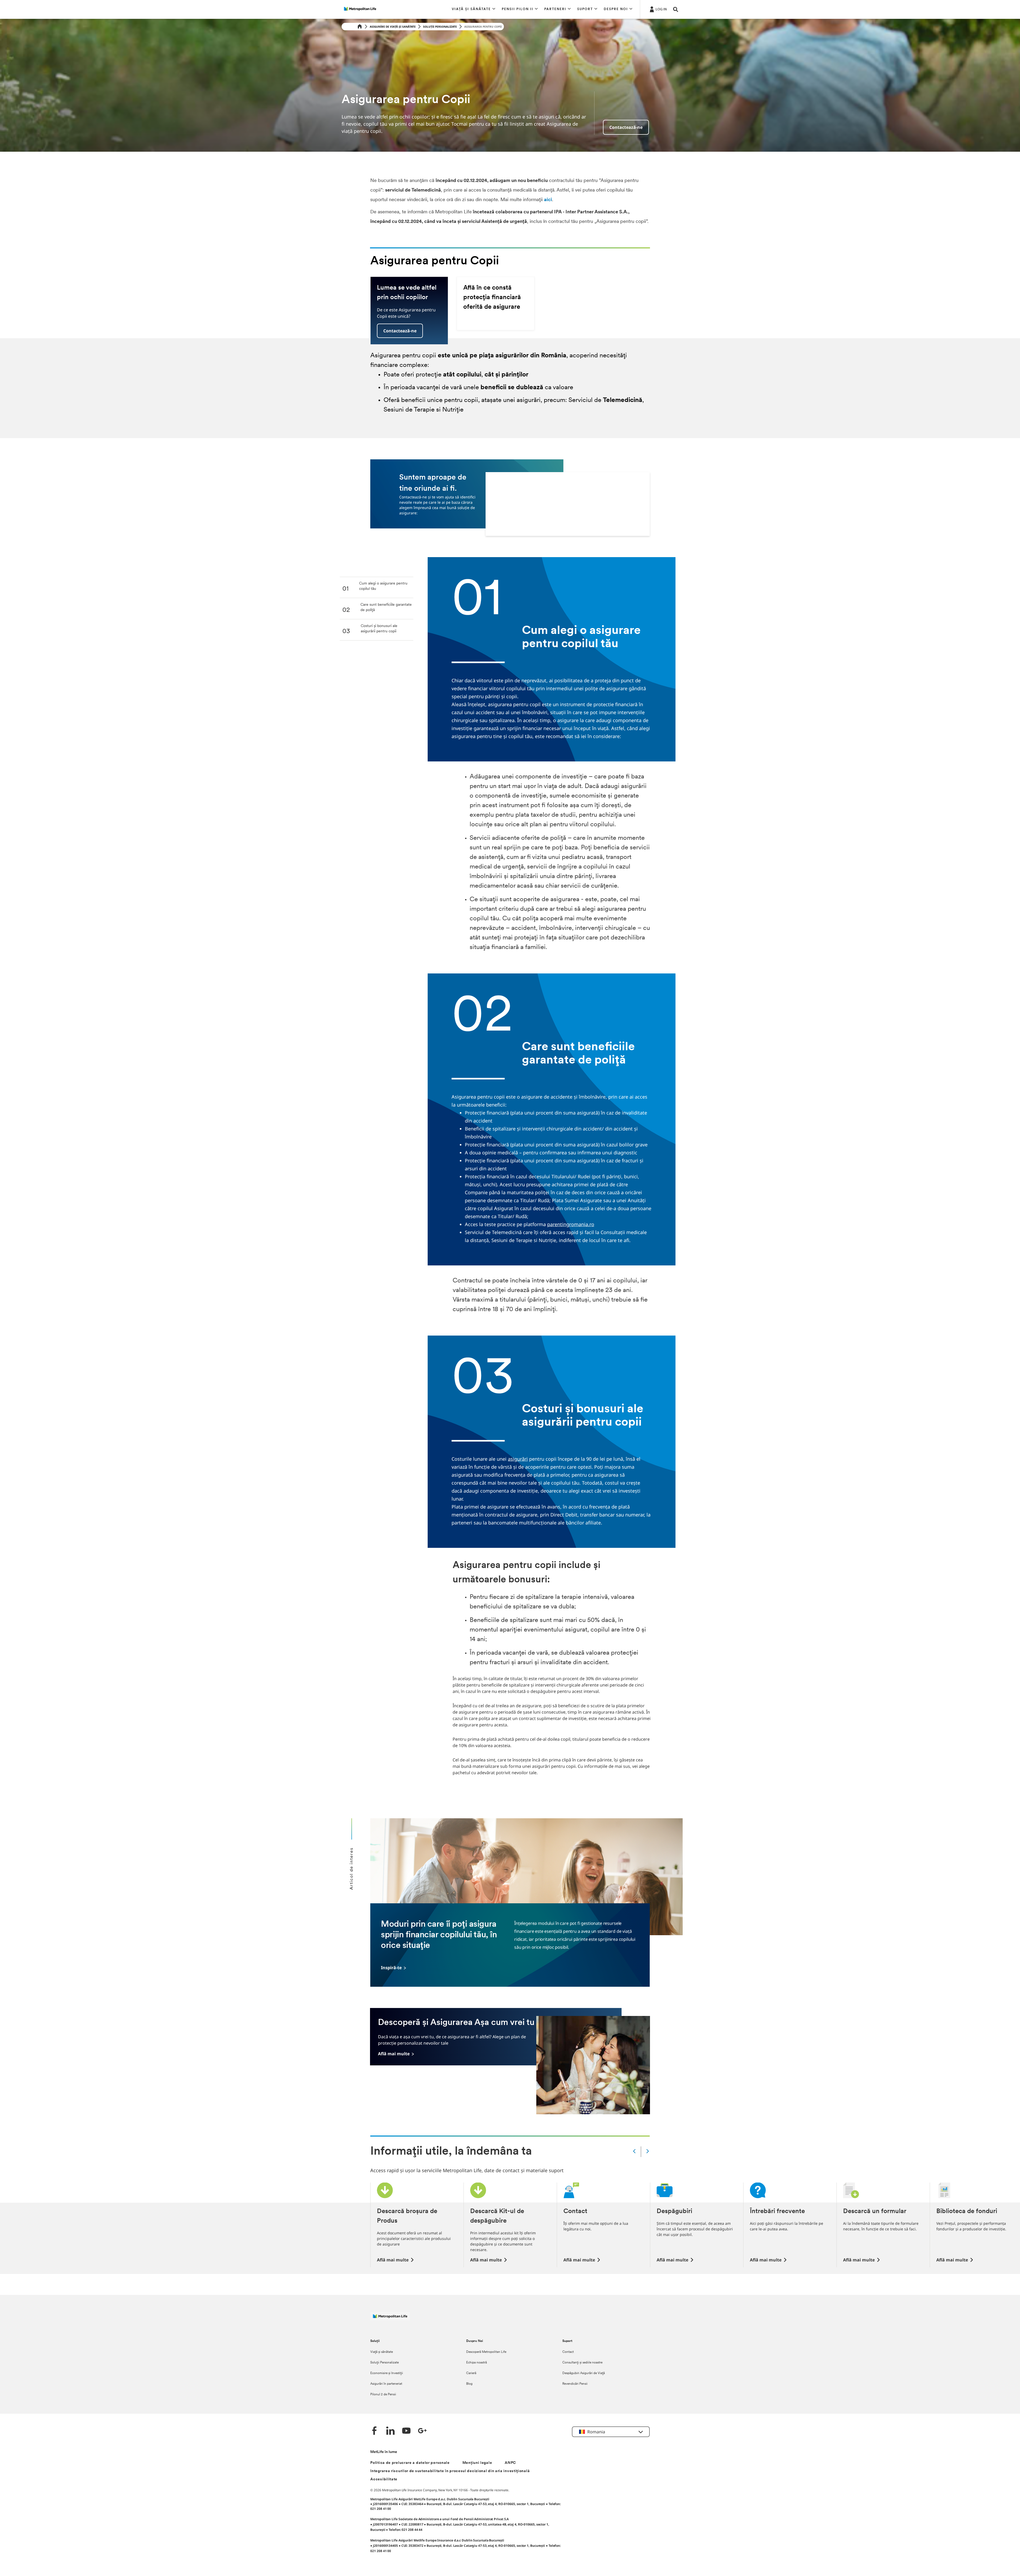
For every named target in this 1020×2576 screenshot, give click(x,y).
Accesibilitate (384, 2479)
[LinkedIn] (390, 2431)
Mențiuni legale (477, 2463)
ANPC (510, 2463)
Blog (469, 2384)
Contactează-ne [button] (400, 331)
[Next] (648, 2152)
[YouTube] (406, 2431)
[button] (474, 9)
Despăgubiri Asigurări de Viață (584, 2373)
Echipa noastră (477, 2363)
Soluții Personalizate (440, 27)
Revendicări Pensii (575, 2384)
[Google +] (422, 2431)
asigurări (518, 1459)
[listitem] (379, 589)
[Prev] (634, 2152)
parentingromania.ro (571, 1224)
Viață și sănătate (382, 2352)
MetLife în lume (384, 2452)
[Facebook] (375, 2431)
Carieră (471, 2373)
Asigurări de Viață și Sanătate (393, 27)
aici (548, 200)
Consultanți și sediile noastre (582, 2363)
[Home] (360, 27)
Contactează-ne (626, 127)
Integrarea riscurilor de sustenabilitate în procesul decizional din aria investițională (450, 2471)
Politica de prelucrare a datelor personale (410, 2463)
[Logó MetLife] (390, 2319)
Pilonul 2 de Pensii (383, 2395)
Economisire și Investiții (387, 2373)
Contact (568, 2352)
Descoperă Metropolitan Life (486, 2352)
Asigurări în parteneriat (386, 2384)
